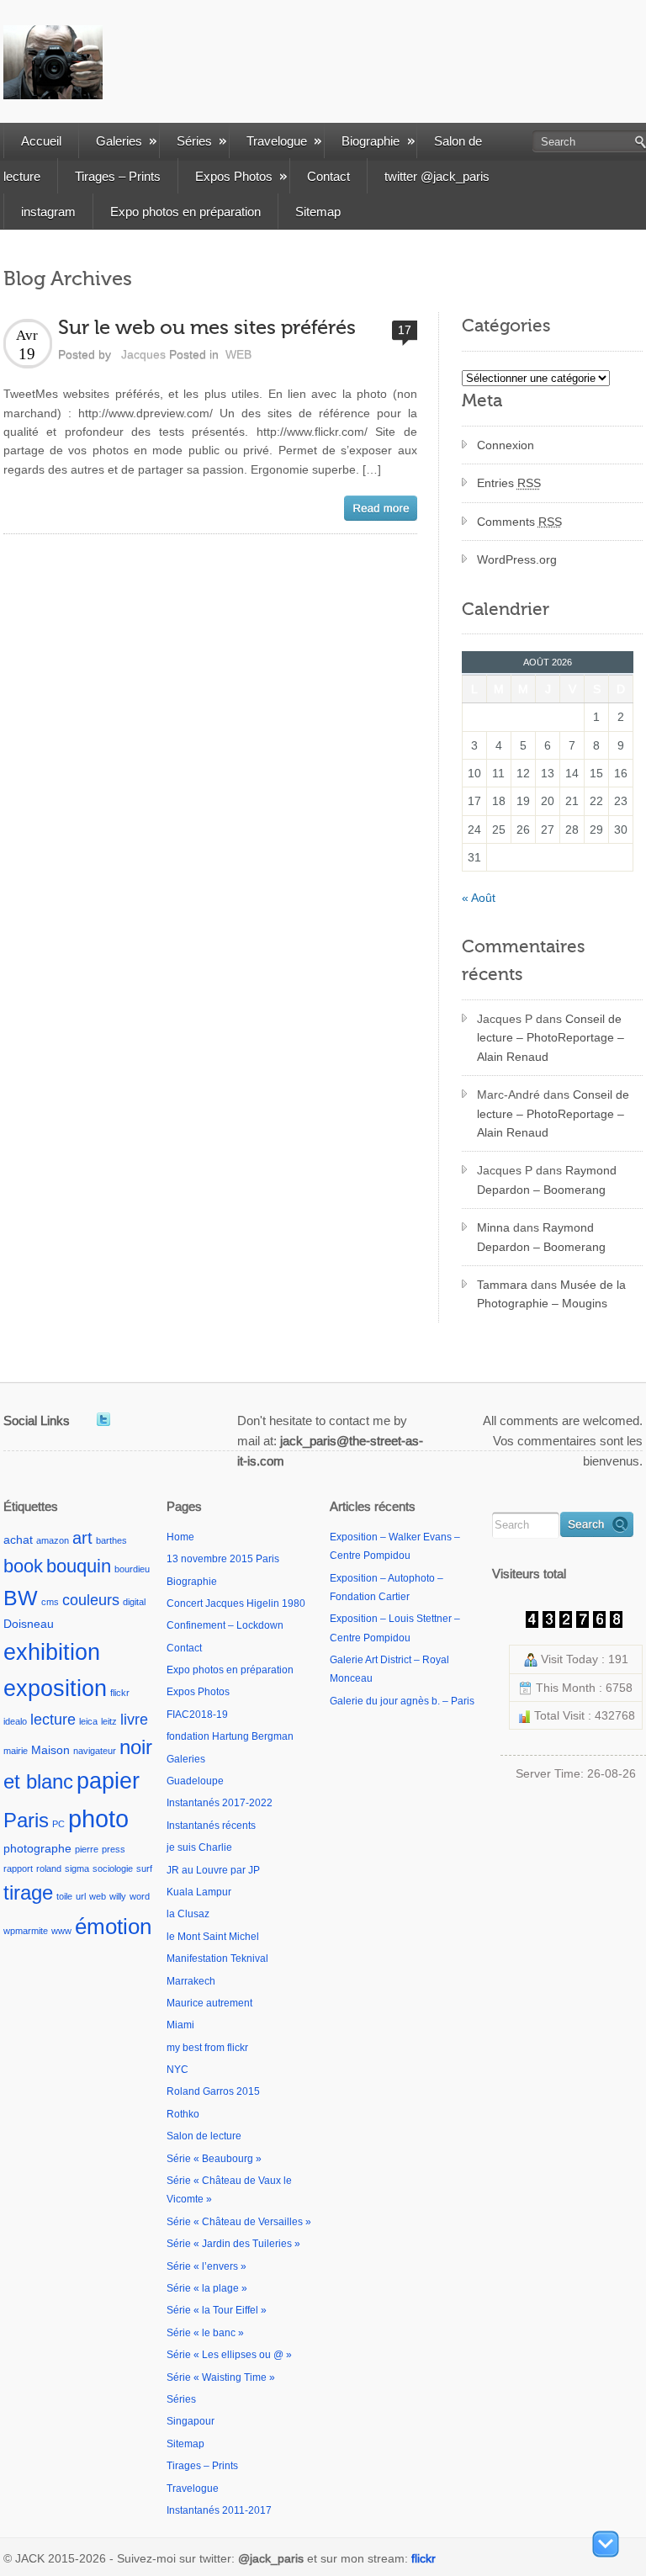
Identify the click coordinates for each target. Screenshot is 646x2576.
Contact (328, 176)
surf (144, 1868)
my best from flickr (207, 2048)
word (140, 1896)
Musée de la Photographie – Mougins (551, 1294)
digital (134, 1602)
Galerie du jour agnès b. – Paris (402, 1701)
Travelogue (277, 141)
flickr (120, 1693)
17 (405, 330)
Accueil (41, 141)
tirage (28, 1892)
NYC (177, 2070)
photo (98, 1818)
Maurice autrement (209, 2003)
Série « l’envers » (207, 2266)
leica (88, 1721)
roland (49, 1868)
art (82, 1538)
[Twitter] (103, 1419)
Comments (519, 522)
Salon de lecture (204, 2136)
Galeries (119, 141)
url (81, 1896)
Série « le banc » (205, 2333)
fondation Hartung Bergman (230, 1736)
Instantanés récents (211, 1826)
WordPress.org (517, 559)
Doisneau (29, 1624)
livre (134, 1719)
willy (118, 1896)
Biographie (371, 141)
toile (64, 1896)
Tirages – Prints (118, 176)
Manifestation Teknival (217, 1959)
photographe (37, 1848)
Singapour (191, 2421)
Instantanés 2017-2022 (220, 1803)
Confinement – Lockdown (225, 1625)
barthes (111, 1540)
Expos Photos (234, 176)
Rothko (183, 2114)
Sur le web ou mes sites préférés (207, 328)
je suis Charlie (199, 1847)
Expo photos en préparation (185, 212)
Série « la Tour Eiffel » (217, 2310)
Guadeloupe (195, 1781)
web (98, 1896)
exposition (55, 1688)
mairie (16, 1751)
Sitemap (318, 212)
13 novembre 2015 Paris (223, 1559)
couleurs (91, 1600)
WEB (238, 354)
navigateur (95, 1751)
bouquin (79, 1566)
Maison (50, 1750)
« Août (479, 898)
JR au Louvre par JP (213, 1870)
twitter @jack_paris (437, 176)
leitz (109, 1721)
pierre (87, 1849)
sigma (77, 1868)
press (114, 1849)
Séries (194, 141)
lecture (53, 1719)
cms (50, 1602)
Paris (26, 1820)
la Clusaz (188, 1914)
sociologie (113, 1868)
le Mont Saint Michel (213, 1937)
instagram (48, 212)
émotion (113, 1927)
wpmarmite (26, 1931)
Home (180, 1537)
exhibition (52, 1652)
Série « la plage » (207, 2288)
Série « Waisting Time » (221, 2377)
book (23, 1566)
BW (21, 1598)
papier (108, 1781)
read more (381, 508)
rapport (18, 1868)
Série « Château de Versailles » (239, 2222)
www (61, 1931)
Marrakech (191, 1981)
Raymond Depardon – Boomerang (547, 1179)
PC (58, 1824)
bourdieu (132, 1569)
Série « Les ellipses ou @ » (229, 2355)
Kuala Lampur (199, 1892)
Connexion (506, 445)
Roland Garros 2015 (213, 2091)
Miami (180, 2025)
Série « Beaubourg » (214, 2159)
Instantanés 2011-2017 (219, 2510)
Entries (509, 483)
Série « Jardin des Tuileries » (233, 2244)
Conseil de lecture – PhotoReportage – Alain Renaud (551, 1038)
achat (18, 1540)
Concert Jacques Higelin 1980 (236, 1603)
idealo (15, 1721)
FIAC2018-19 (197, 1715)
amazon (53, 1540)
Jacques (143, 354)
